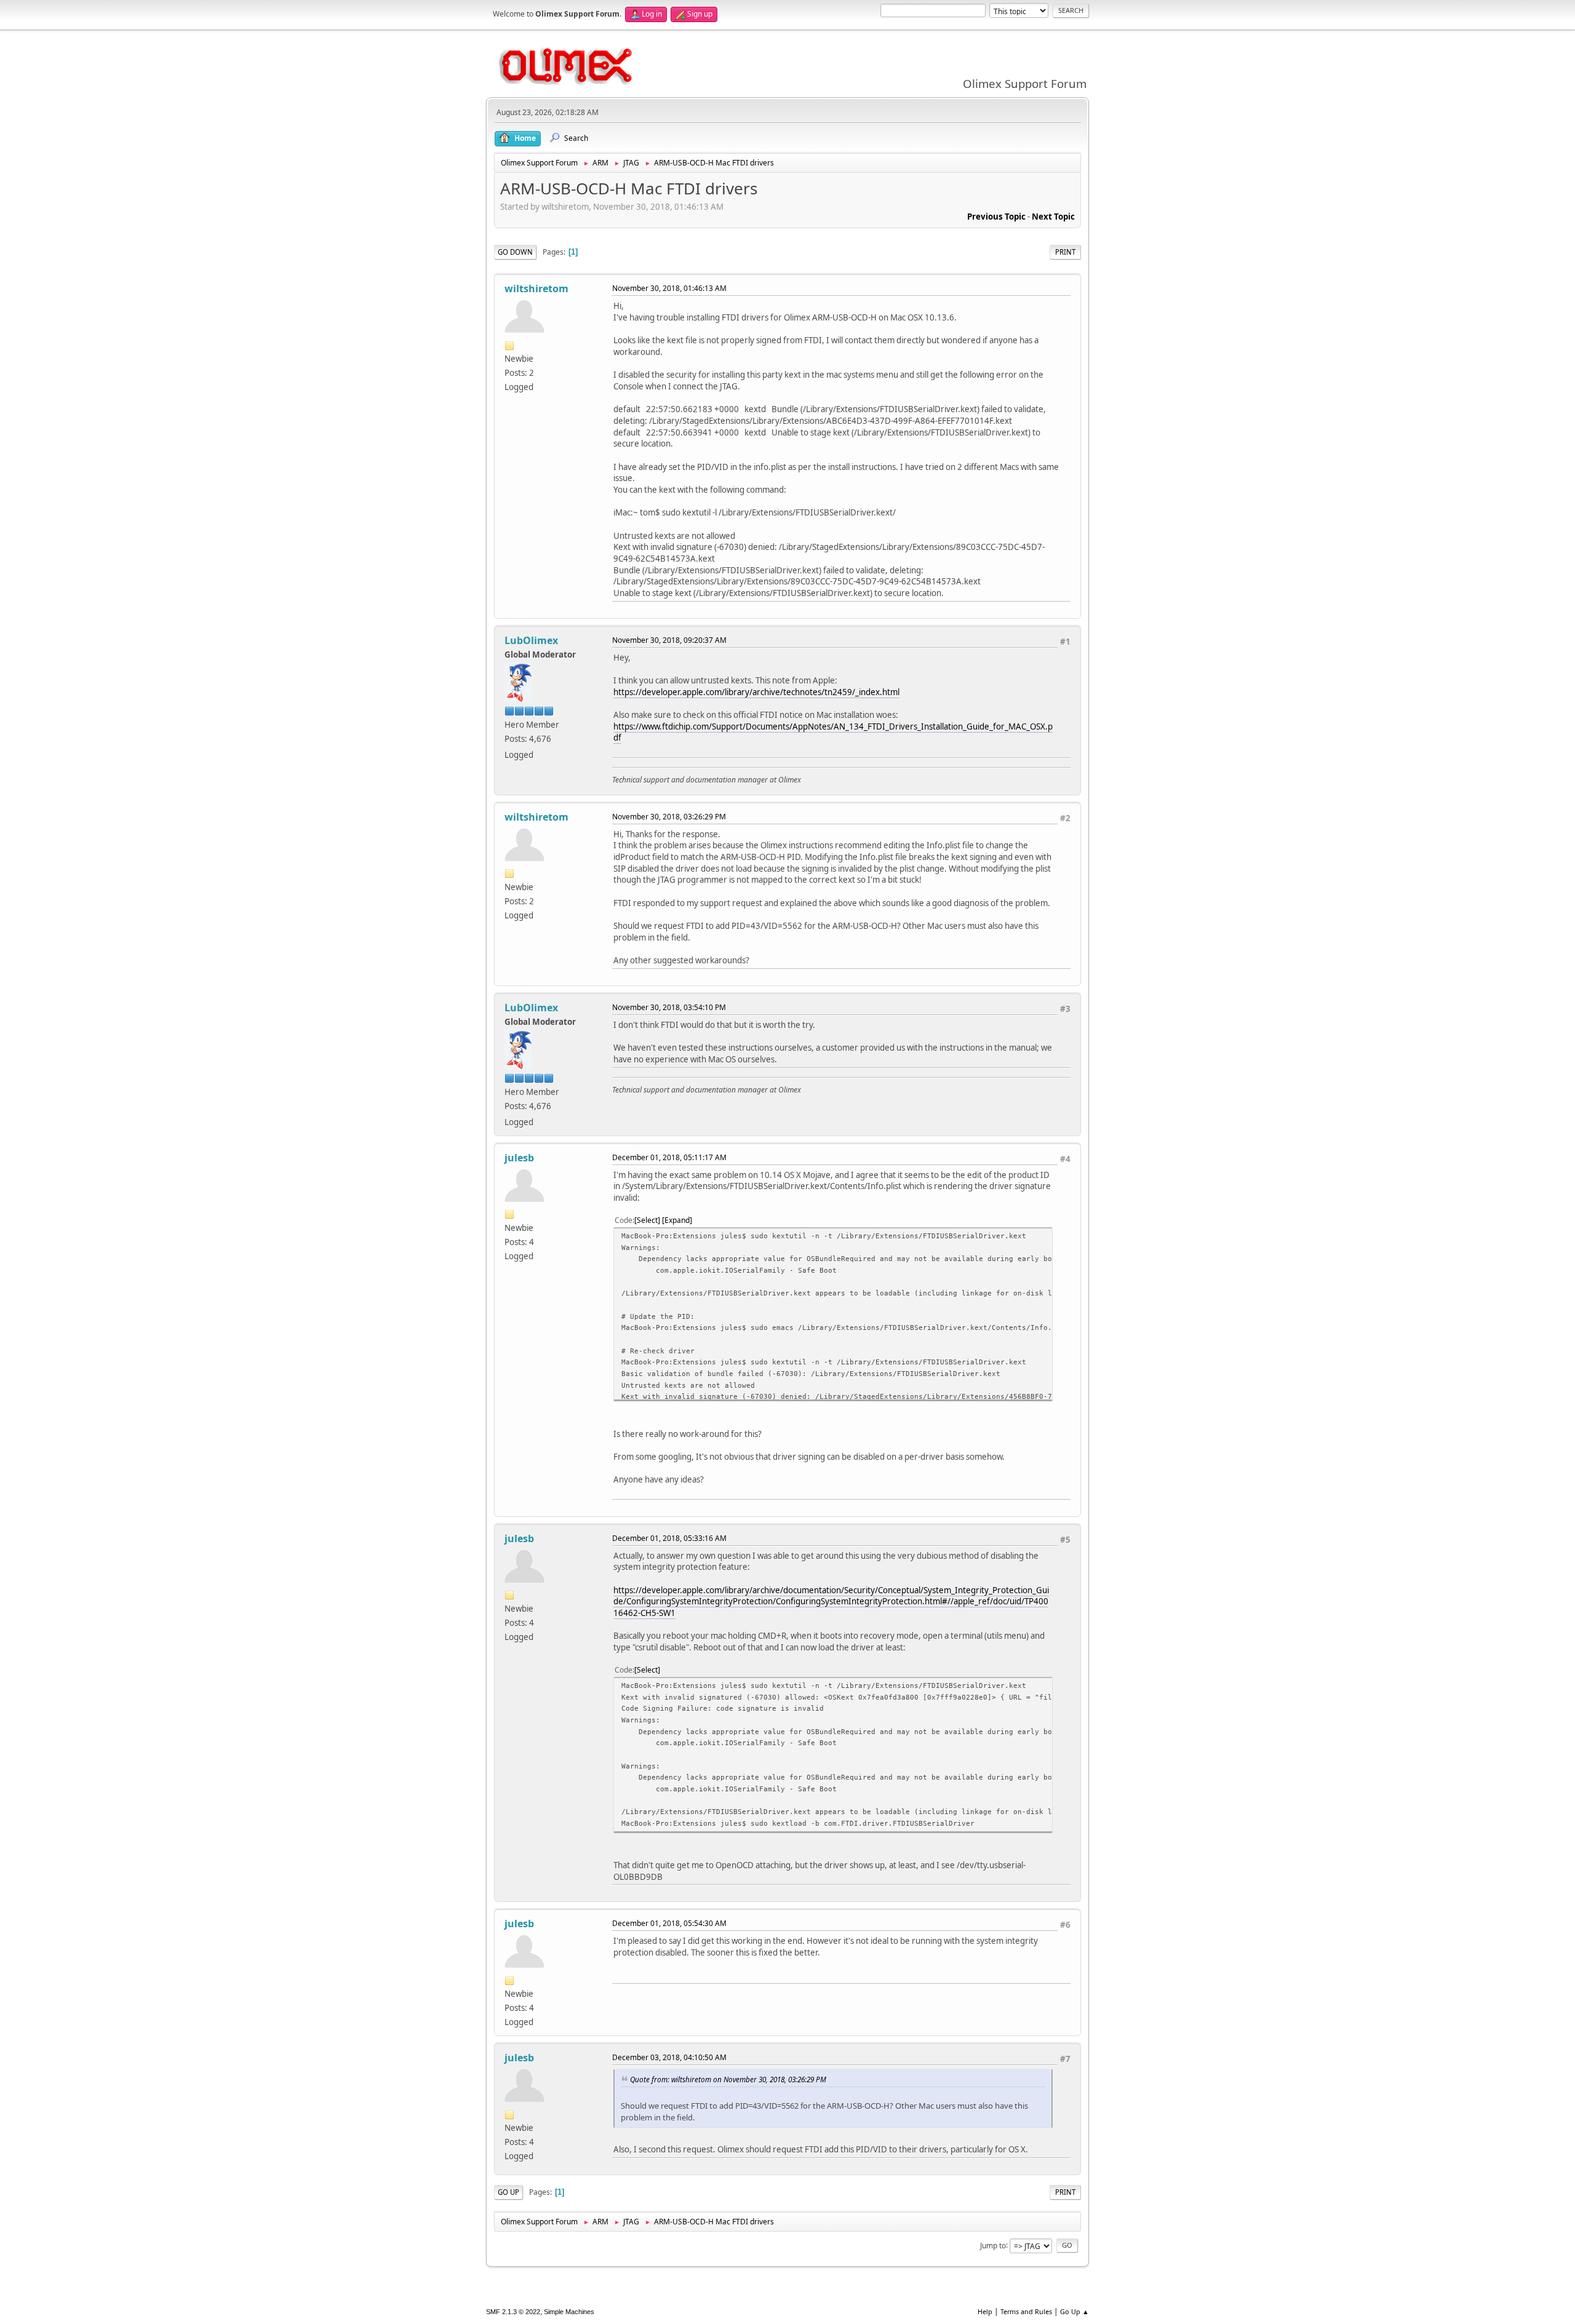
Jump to (993, 2245)
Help (985, 2311)
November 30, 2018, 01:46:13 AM (669, 288)
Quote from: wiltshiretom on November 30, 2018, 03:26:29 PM (728, 2079)
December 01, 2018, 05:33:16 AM (669, 1538)
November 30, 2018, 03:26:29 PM (669, 817)
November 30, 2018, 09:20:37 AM (669, 640)
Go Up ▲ (1075, 2311)
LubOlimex (531, 640)
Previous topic (996, 217)
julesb (519, 1158)
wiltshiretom (536, 289)
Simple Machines (569, 2312)
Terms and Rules (1026, 2311)
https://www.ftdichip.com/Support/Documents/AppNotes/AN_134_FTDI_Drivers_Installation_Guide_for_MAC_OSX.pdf (833, 732)
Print (1065, 252)
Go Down (515, 252)
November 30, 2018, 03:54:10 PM (669, 1007)
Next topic (1053, 217)
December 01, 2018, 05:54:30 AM (669, 1923)
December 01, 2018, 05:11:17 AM (669, 1157)
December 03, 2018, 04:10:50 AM (669, 2057)
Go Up (508, 2192)
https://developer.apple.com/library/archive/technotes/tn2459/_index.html (756, 692)
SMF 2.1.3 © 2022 (513, 2312)
